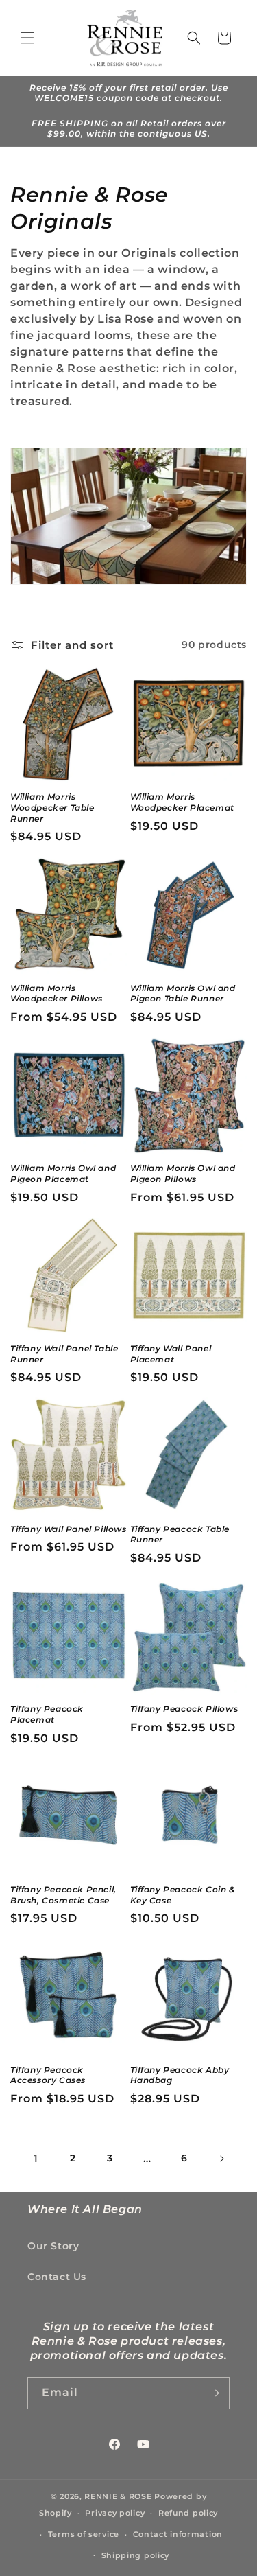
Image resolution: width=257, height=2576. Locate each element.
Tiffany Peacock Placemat (47, 1714)
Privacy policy (115, 2513)
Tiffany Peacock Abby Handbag (180, 2075)
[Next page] (221, 2159)
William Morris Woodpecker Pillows (57, 994)
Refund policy (188, 2513)
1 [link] (36, 2158)
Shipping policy (136, 2555)
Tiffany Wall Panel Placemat (171, 1354)
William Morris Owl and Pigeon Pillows (183, 1173)
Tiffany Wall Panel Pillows (69, 1529)
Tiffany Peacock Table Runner (180, 1534)
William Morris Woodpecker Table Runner (52, 807)
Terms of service (84, 2534)
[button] (27, 38)
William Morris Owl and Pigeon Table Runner (183, 994)
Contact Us (57, 2277)
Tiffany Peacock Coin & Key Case (183, 1895)
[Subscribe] (214, 2393)
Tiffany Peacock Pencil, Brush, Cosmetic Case (63, 1895)
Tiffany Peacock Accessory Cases (48, 2075)
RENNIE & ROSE (118, 2496)
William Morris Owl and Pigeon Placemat (63, 1173)
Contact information (178, 2534)
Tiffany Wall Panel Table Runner (64, 1354)
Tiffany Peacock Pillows (184, 1709)
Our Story (53, 2246)
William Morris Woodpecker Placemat (182, 802)
